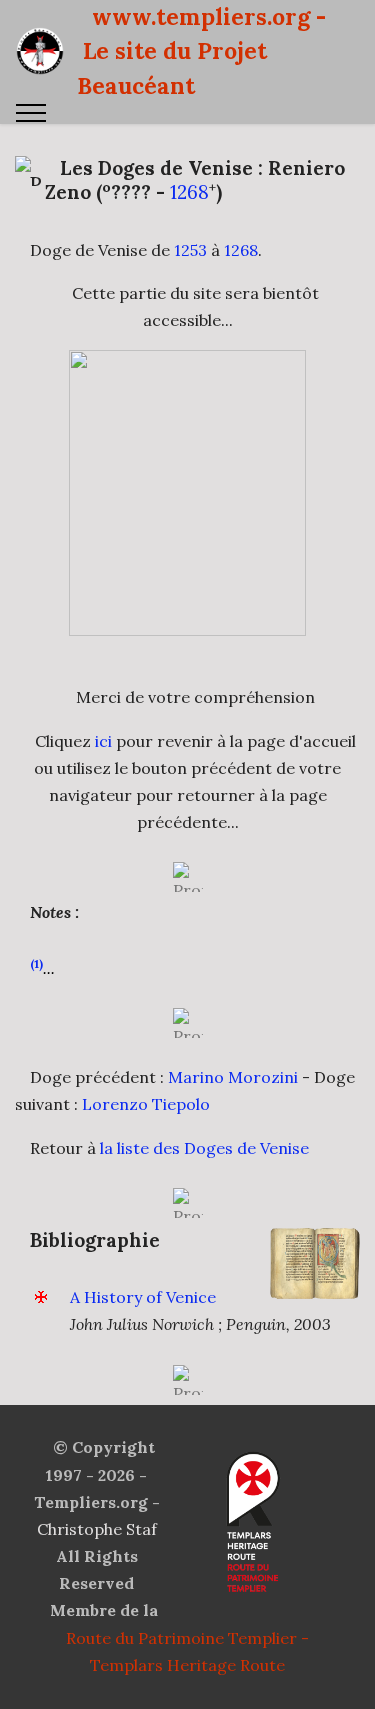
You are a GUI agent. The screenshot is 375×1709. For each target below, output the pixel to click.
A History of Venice (143, 1297)
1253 (190, 250)
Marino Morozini (233, 1077)
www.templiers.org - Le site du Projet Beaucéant (201, 51)
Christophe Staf (97, 1529)
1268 (189, 192)
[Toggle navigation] (31, 113)
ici (103, 741)
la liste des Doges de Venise (204, 1148)
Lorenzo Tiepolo (146, 1104)
